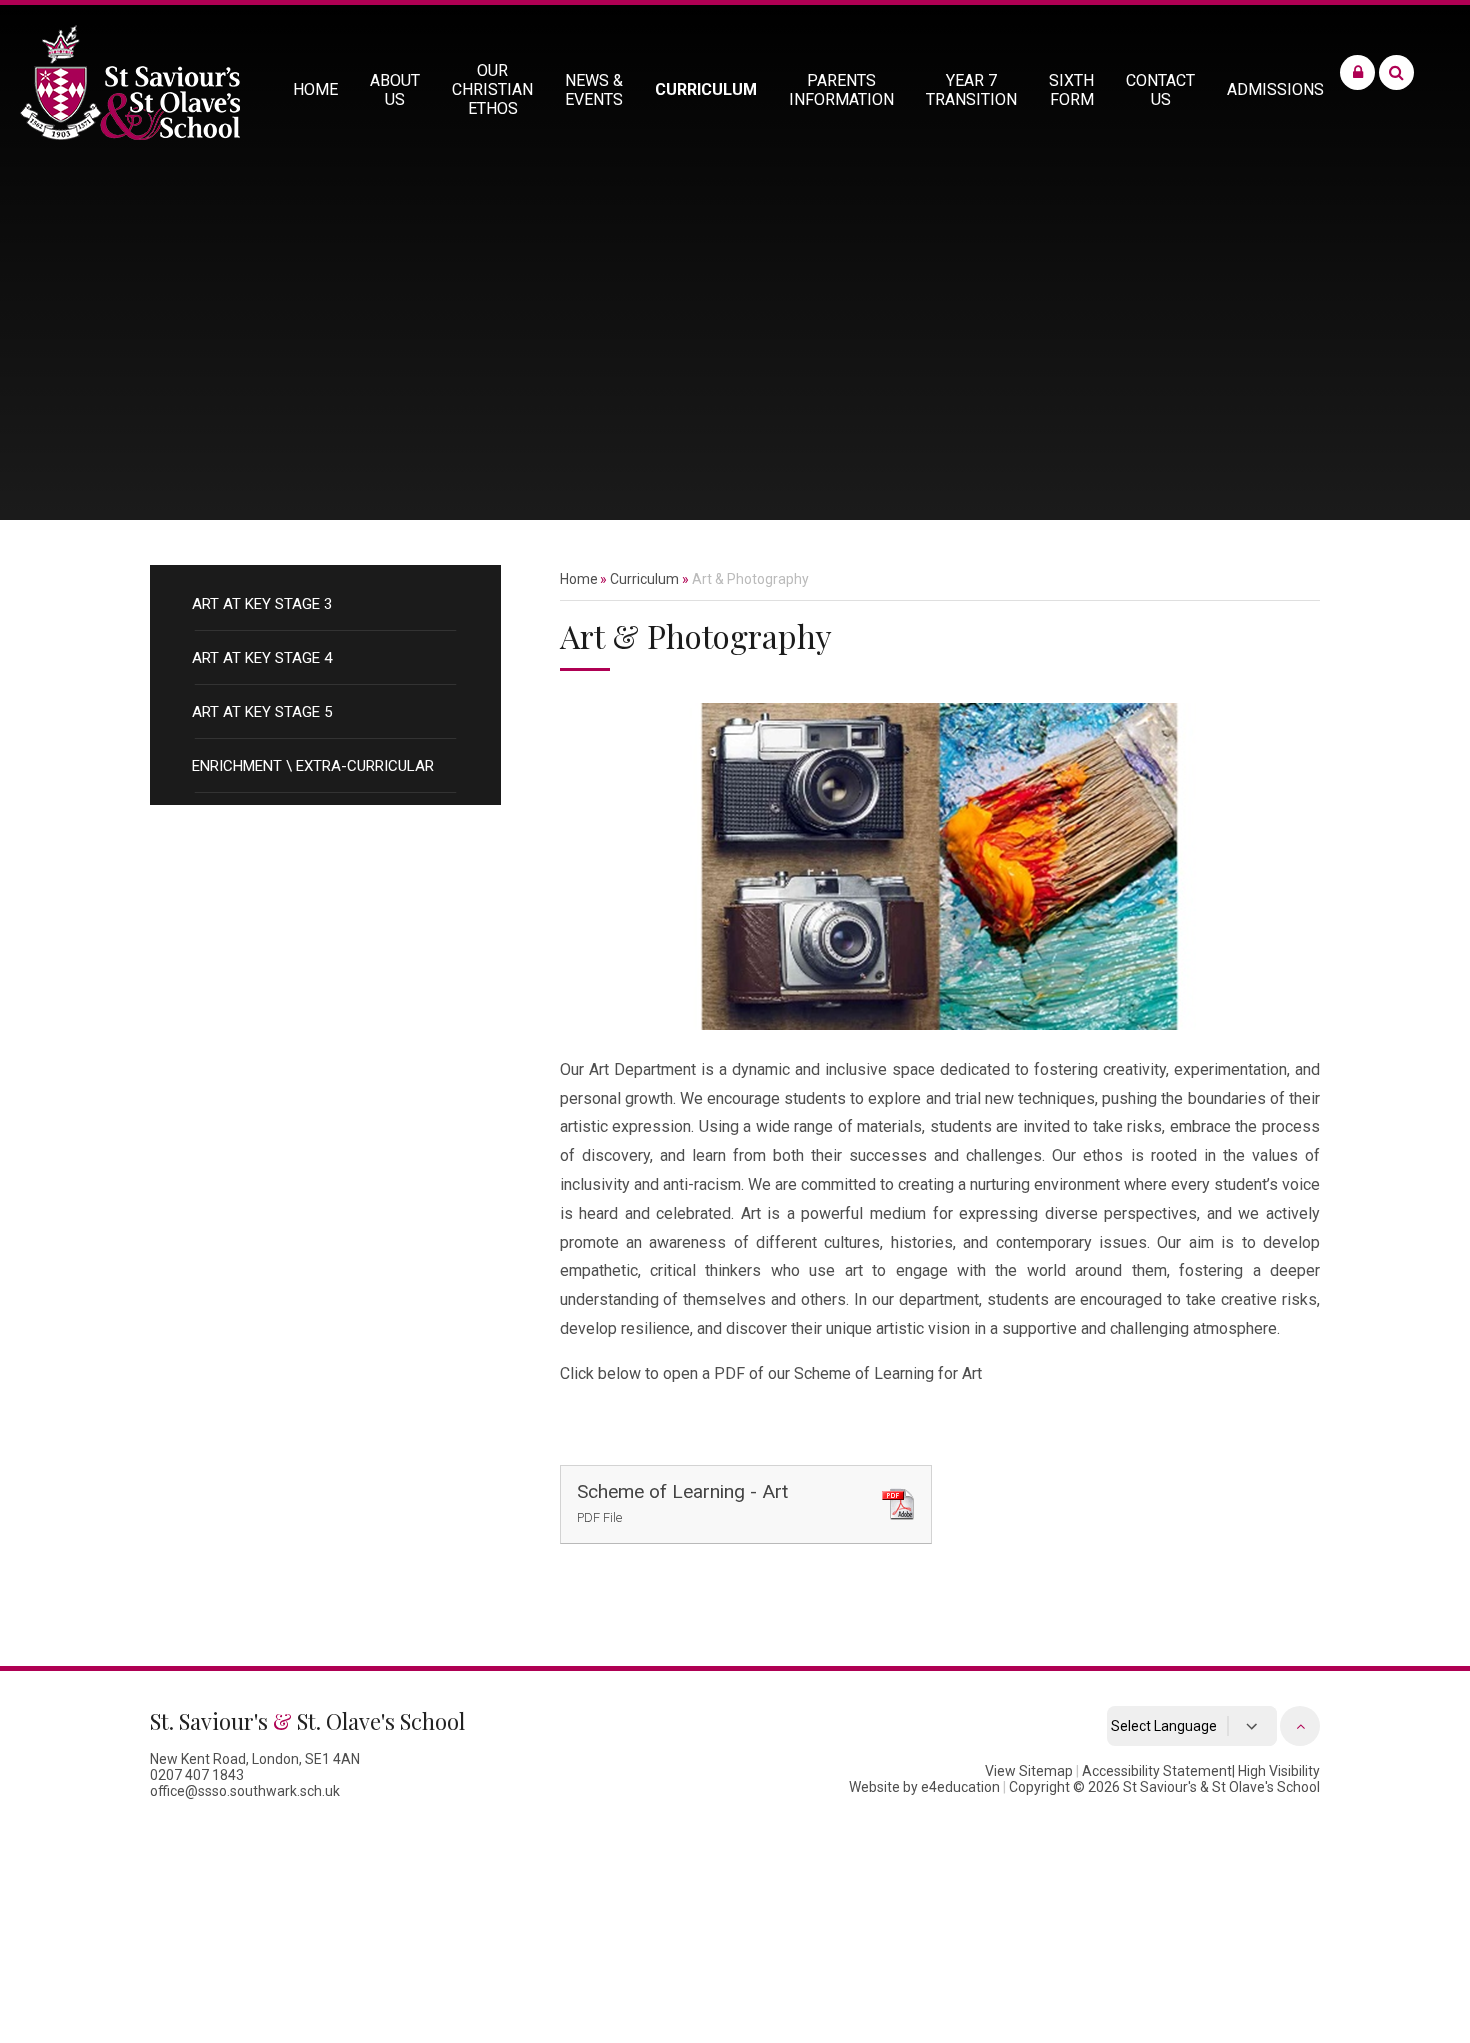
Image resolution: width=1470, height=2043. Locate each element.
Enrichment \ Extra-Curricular (313, 766)
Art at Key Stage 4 (262, 658)
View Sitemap (1029, 1771)
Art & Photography (750, 579)
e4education (960, 1787)
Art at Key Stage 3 (262, 604)
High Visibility (1279, 1771)
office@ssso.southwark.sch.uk (245, 1791)
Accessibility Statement (1157, 1771)
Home (579, 579)
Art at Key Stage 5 (262, 712)
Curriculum (644, 579)
